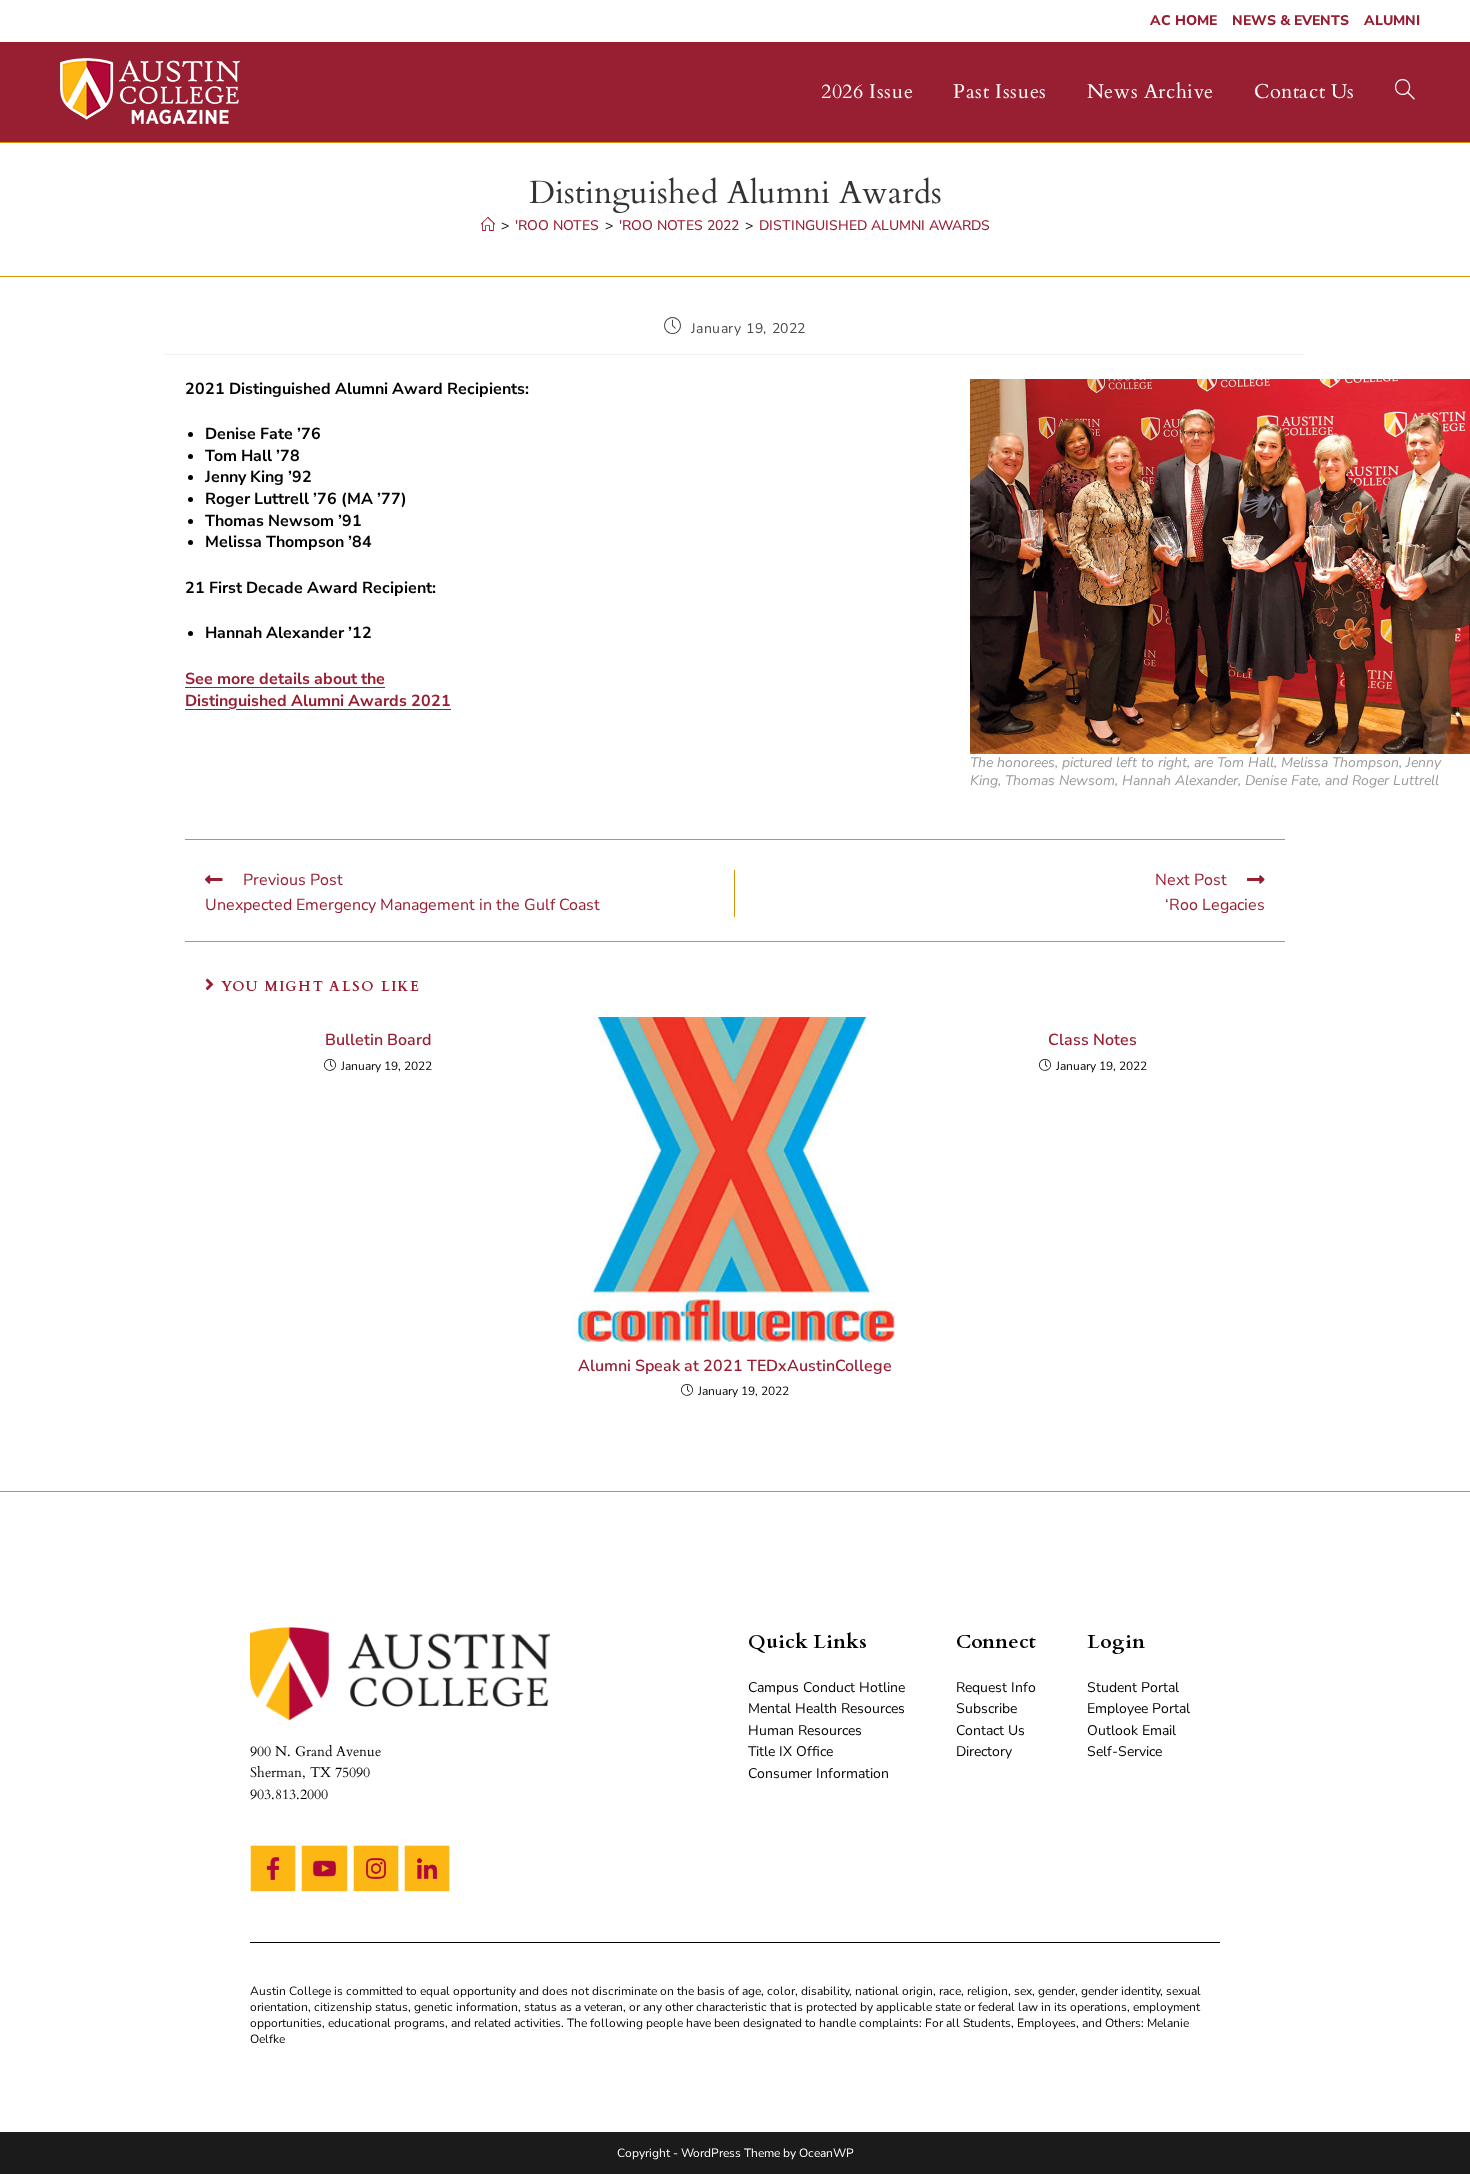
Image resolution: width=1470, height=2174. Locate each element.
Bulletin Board (378, 1040)
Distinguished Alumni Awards (874, 225)
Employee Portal (1138, 1708)
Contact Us (990, 1730)
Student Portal (1133, 1687)
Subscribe (986, 1708)
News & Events (1290, 20)
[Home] (488, 225)
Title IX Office (790, 1751)
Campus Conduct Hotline (826, 1687)
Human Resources (805, 1730)
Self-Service (1124, 1751)
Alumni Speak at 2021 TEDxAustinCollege (735, 1366)
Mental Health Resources (826, 1708)
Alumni (1392, 20)
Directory (984, 1751)
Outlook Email (1131, 1730)
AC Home (1183, 20)
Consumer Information (818, 1773)
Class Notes (1092, 1040)
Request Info (996, 1687)
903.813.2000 (289, 1794)
